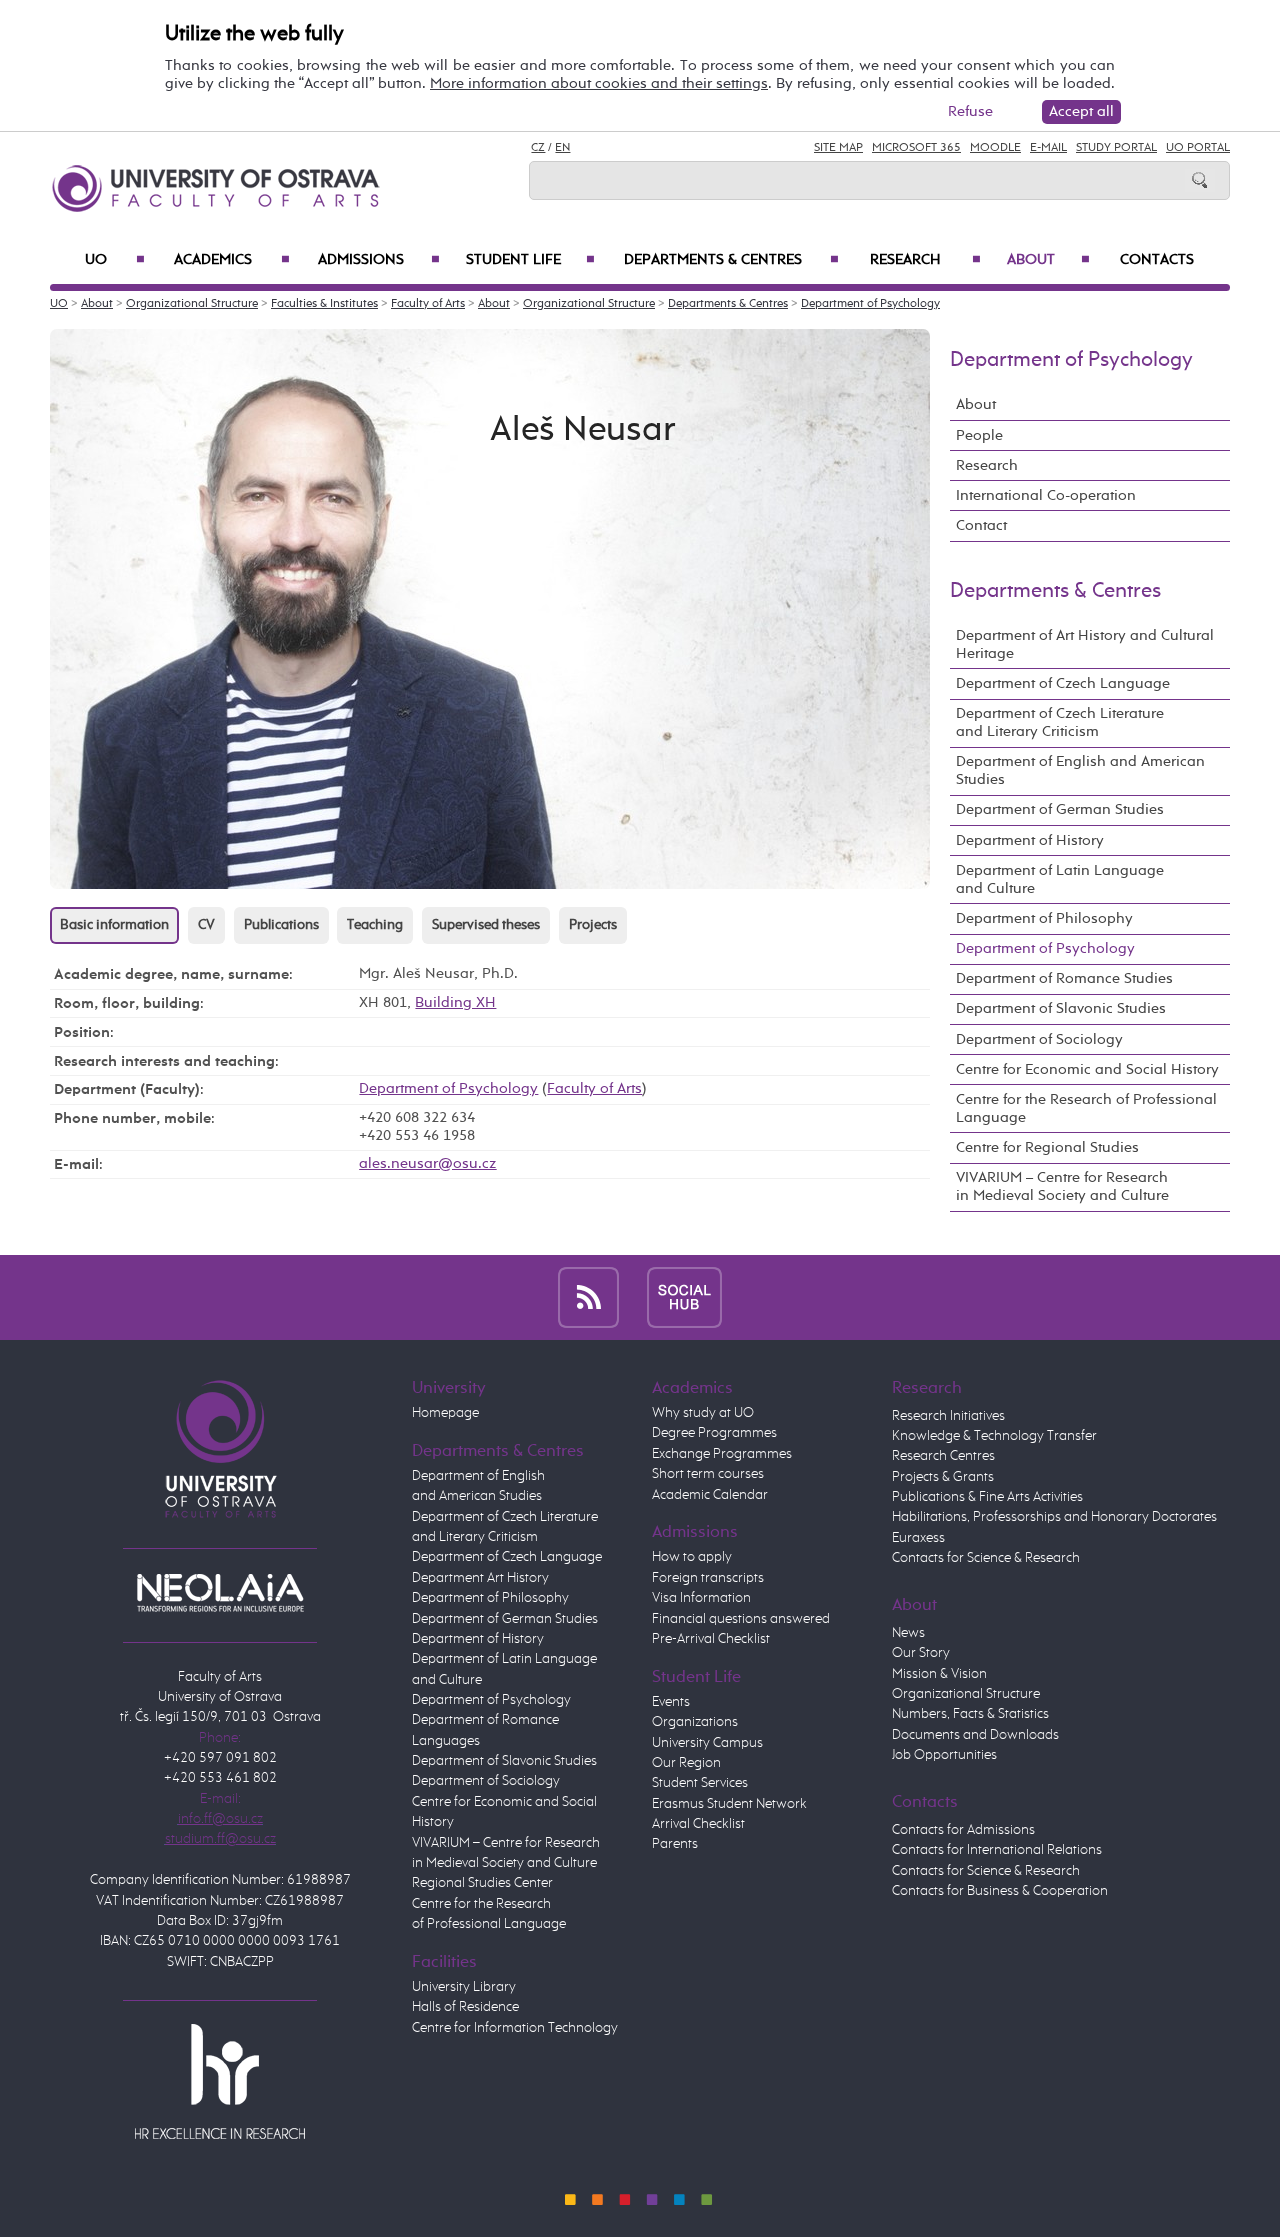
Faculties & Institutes (324, 304)
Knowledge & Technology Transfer (994, 1436)
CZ (538, 148)
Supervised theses (486, 925)
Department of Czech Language (1063, 683)
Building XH (455, 1002)
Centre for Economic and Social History (1087, 1069)
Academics (232, 260)
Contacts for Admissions (963, 1830)
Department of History (1030, 840)
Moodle (995, 148)
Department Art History (480, 1578)
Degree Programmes (714, 1433)
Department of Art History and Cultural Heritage (1085, 644)
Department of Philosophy (1044, 918)
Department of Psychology (870, 304)
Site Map (838, 148)
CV (206, 925)
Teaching (375, 925)
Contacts (1157, 260)
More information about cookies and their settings (599, 83)
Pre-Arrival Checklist (711, 1639)
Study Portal (1116, 148)
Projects (593, 925)
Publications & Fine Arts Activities (987, 1497)
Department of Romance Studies (1064, 978)
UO (115, 260)
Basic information (114, 925)
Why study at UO (703, 1413)
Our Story (921, 1653)
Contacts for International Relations (997, 1850)
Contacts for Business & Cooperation (1000, 1891)
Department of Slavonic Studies (1061, 1008)
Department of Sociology (1039, 1039)
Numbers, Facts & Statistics (970, 1714)
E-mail (1048, 148)
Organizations (695, 1722)
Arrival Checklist (698, 1824)
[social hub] (684, 1296)
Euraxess (918, 1538)
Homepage (445, 1413)
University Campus (707, 1743)
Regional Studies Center (482, 1883)
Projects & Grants (943, 1477)
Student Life (530, 260)
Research (925, 260)
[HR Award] (220, 2081)
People (979, 435)
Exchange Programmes (722, 1454)
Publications (281, 925)
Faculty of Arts (428, 304)
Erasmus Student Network (729, 1804)
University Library (464, 1987)
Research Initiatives (948, 1416)
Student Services (700, 1783)
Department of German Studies (1060, 809)
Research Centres (943, 1456)
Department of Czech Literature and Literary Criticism (1060, 722)
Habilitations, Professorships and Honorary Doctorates (1054, 1517)
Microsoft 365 (916, 148)
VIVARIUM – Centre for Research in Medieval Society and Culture (1062, 1186)
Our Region (686, 1763)
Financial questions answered (741, 1619)
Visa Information (701, 1598)
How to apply (692, 1557)
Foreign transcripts (708, 1578)
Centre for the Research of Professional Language (1086, 1108)
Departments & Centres (731, 260)
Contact (981, 525)
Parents (675, 1844)
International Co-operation (1046, 495)
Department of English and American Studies (1080, 770)
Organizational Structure (192, 304)
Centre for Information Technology (515, 2028)
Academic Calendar (710, 1495)
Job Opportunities (944, 1755)
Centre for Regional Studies (1047, 1147)
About (1048, 260)
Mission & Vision (939, 1674)
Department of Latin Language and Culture (1060, 879)
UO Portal (1198, 148)
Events (671, 1702)
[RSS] (588, 1296)
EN (562, 148)
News (908, 1633)
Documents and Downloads (975, 1735)
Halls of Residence (465, 2007)
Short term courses (708, 1474)
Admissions (379, 260)
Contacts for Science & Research (986, 1558)
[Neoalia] (220, 1592)
